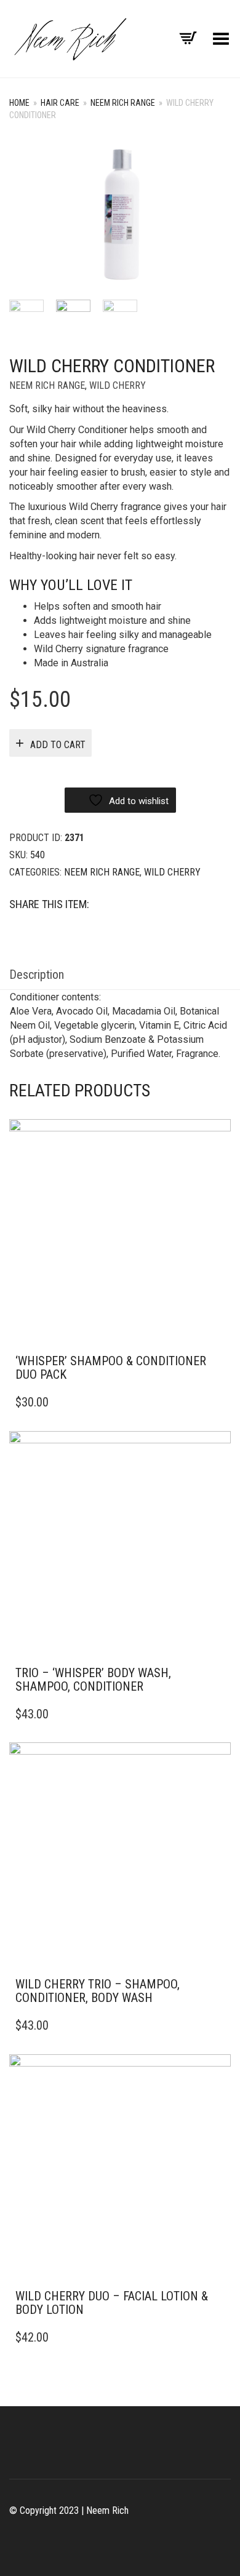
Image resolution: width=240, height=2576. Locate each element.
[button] (218, 1362)
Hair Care (60, 103)
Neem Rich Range (123, 103)
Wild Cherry (118, 385)
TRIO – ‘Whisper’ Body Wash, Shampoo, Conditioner (93, 1680)
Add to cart (58, 745)
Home (19, 103)
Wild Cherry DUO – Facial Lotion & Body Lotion (112, 2303)
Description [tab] (37, 975)
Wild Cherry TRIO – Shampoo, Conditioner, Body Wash (98, 1991)
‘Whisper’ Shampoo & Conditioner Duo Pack (111, 1368)
